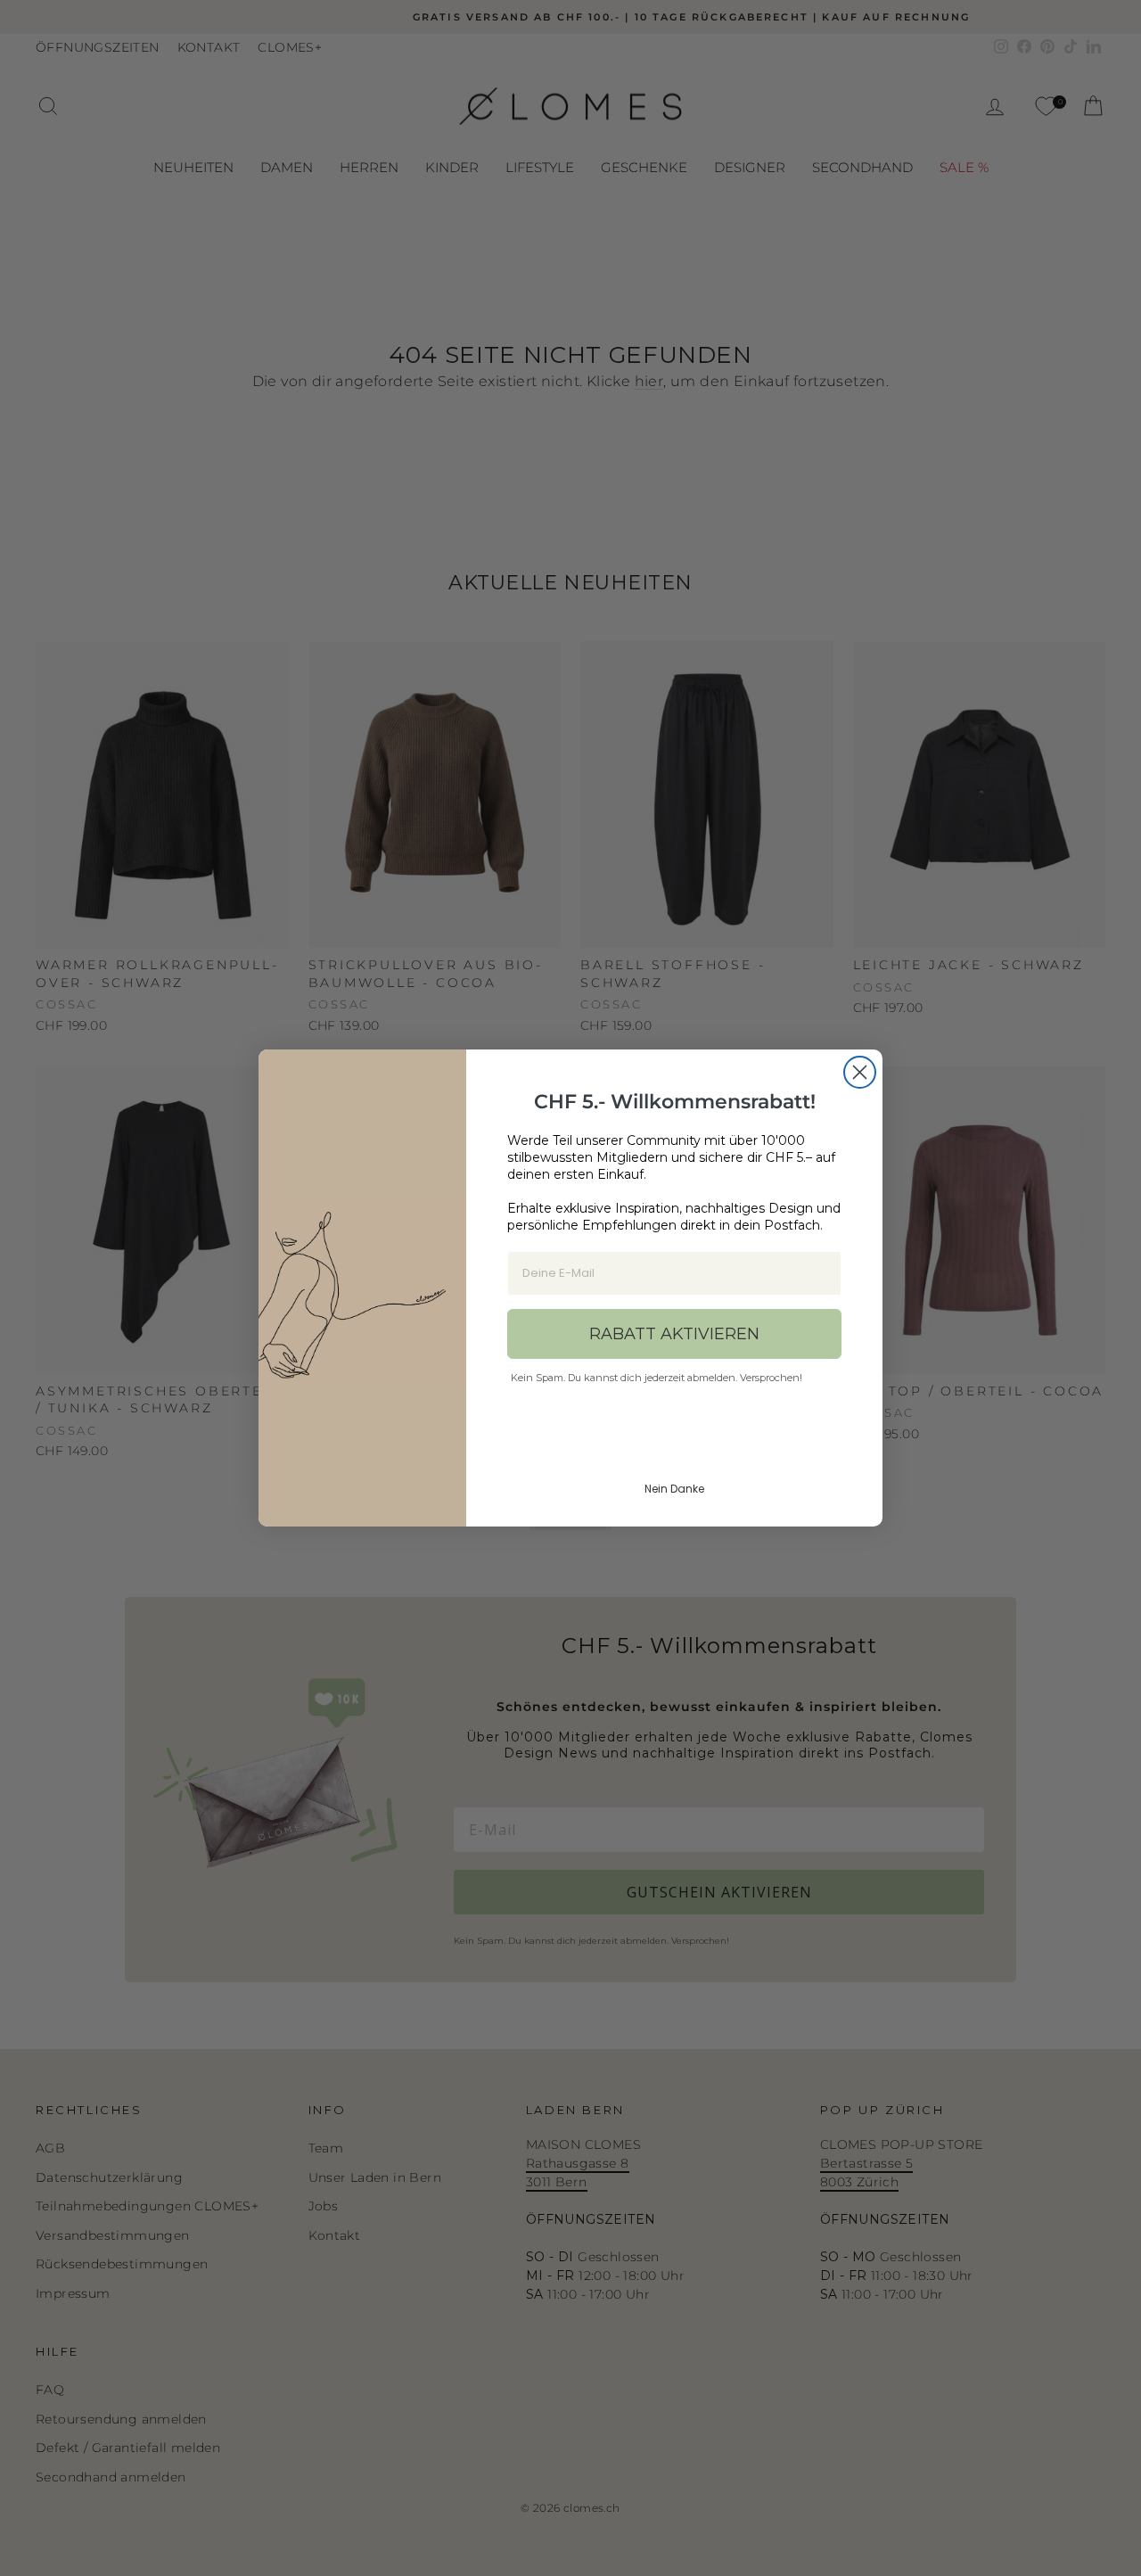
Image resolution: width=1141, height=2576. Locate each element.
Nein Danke (674, 1489)
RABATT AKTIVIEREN (674, 1334)
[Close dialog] (860, 1072)
